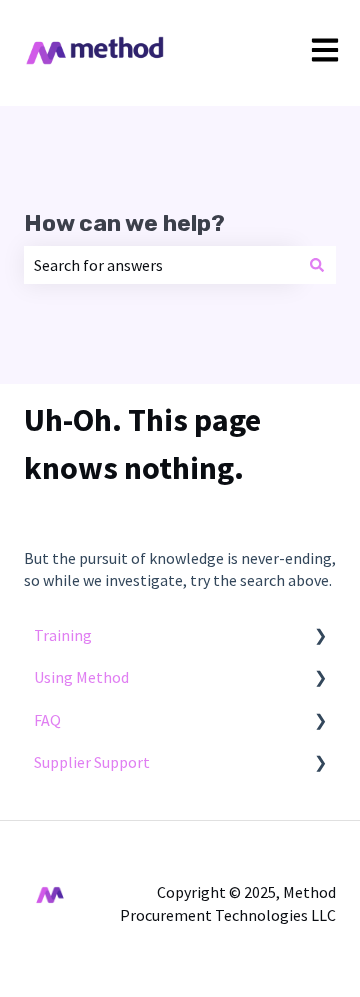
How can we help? (124, 223)
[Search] (317, 265)
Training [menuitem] (63, 635)
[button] (320, 636)
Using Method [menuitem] (81, 677)
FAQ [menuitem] (47, 720)
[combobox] (161, 265)
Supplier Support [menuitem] (92, 762)
